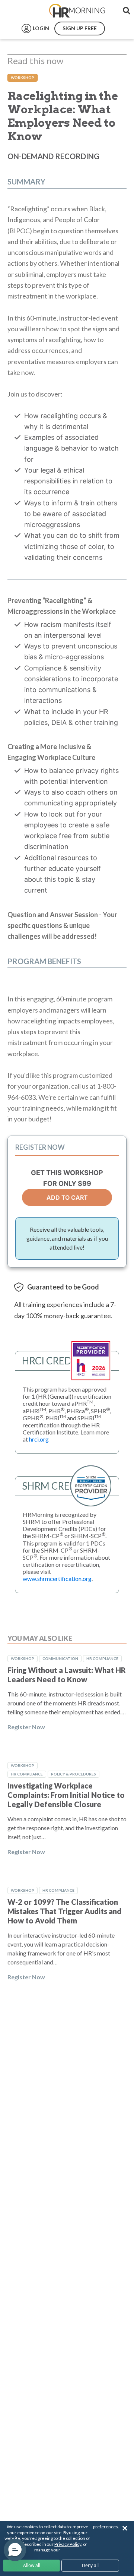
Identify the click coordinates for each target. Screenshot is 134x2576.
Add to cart (67, 1197)
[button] (15, 2550)
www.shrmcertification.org (57, 1579)
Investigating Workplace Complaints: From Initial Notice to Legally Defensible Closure (66, 1795)
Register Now (26, 1727)
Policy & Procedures (74, 1774)
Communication (60, 1658)
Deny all (90, 2565)
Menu (23, 11)
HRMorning (77, 11)
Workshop (23, 78)
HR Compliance (102, 1658)
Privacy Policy (68, 2544)
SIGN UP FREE (80, 28)
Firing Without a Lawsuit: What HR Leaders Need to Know (67, 1675)
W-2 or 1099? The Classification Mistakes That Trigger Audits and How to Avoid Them (64, 1911)
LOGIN (41, 28)
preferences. (106, 2527)
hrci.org (39, 1439)
